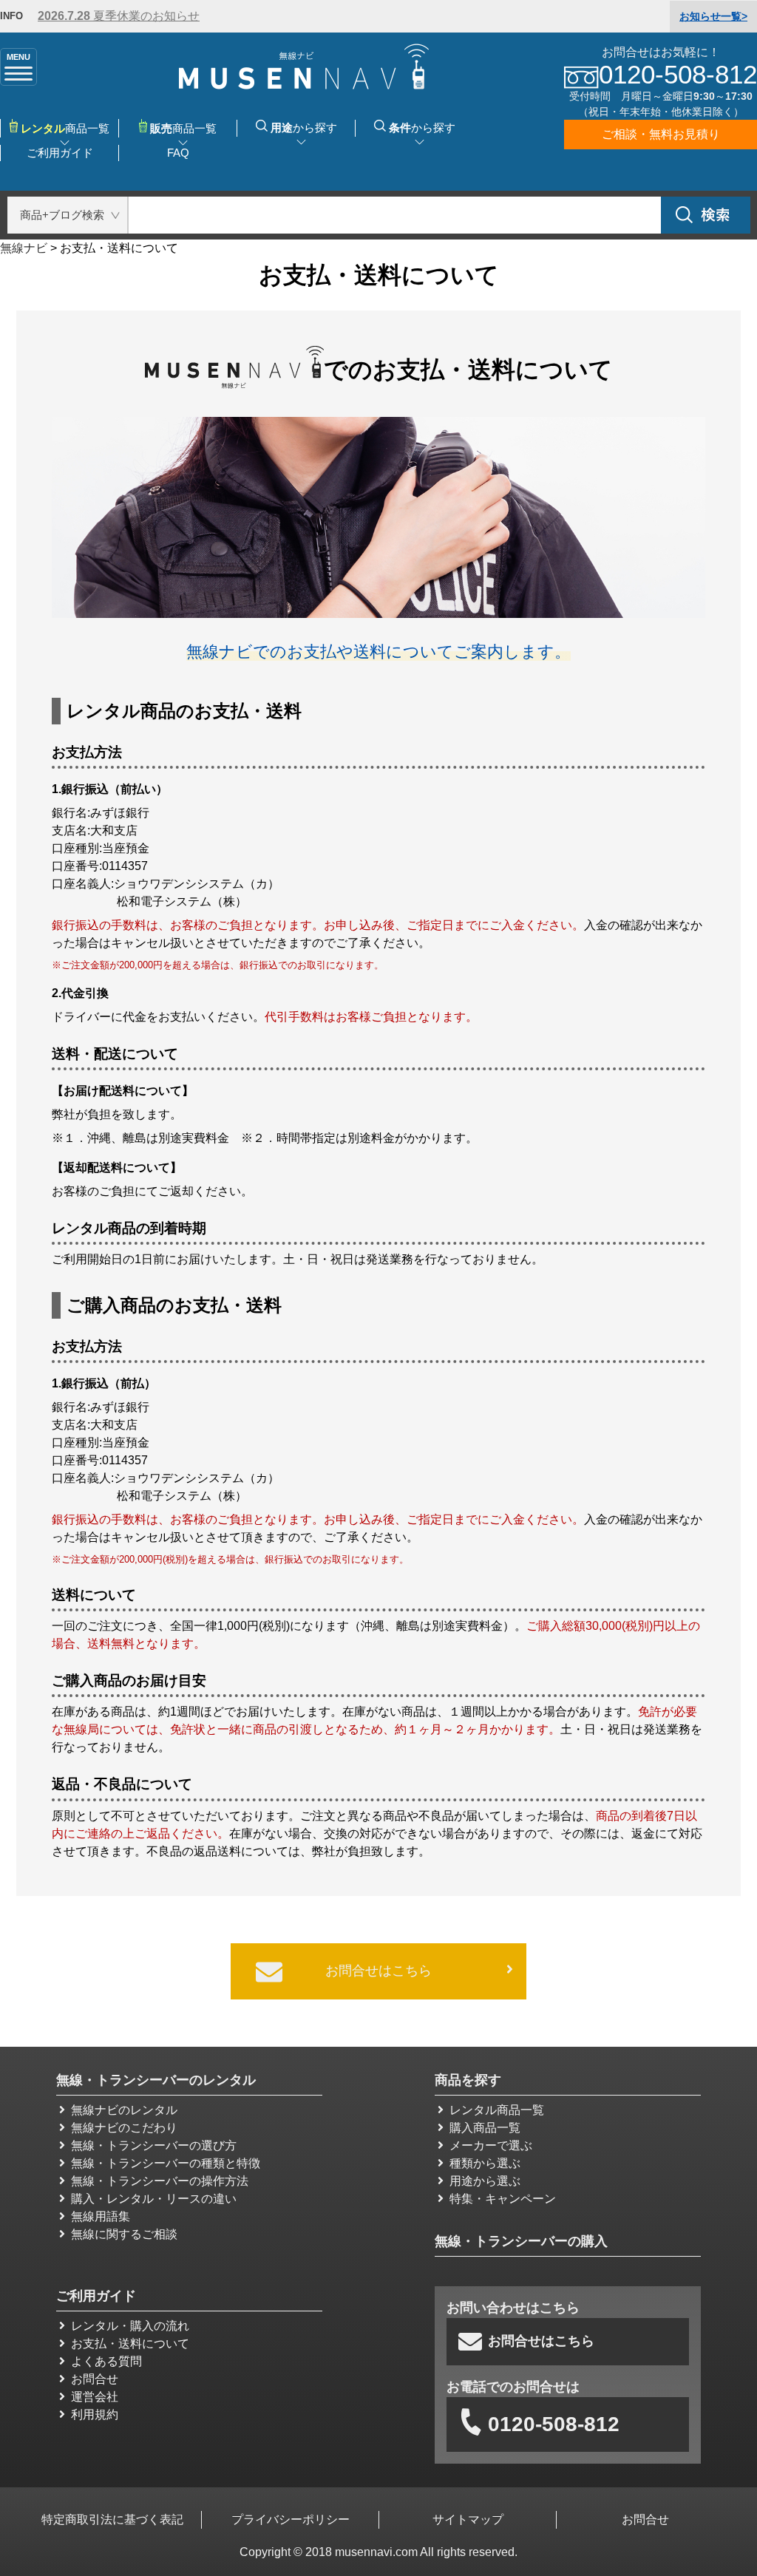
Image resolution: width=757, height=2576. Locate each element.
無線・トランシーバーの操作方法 (160, 2181)
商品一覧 (183, 128)
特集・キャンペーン (503, 2199)
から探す (304, 128)
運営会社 (95, 2397)
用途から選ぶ (485, 2181)
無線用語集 (101, 2216)
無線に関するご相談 (124, 2234)
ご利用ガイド (60, 153)
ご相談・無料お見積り (661, 134)
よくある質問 (106, 2361)
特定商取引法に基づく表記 (112, 2519)
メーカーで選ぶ (491, 2145)
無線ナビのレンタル (124, 2110)
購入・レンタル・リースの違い (154, 2199)
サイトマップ (468, 2519)
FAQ (178, 153)
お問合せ (95, 2379)
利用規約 (95, 2414)
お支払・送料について (130, 2344)
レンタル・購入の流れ (130, 2326)
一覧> (713, 16)
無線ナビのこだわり (124, 2128)
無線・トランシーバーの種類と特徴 (166, 2163)
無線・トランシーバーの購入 (521, 2241)
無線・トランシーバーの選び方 (154, 2145)
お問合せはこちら (378, 1971)
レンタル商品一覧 (497, 2110)
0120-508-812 (554, 2424)
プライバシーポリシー (291, 2519)
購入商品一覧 (485, 2128)
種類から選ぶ (485, 2163)
